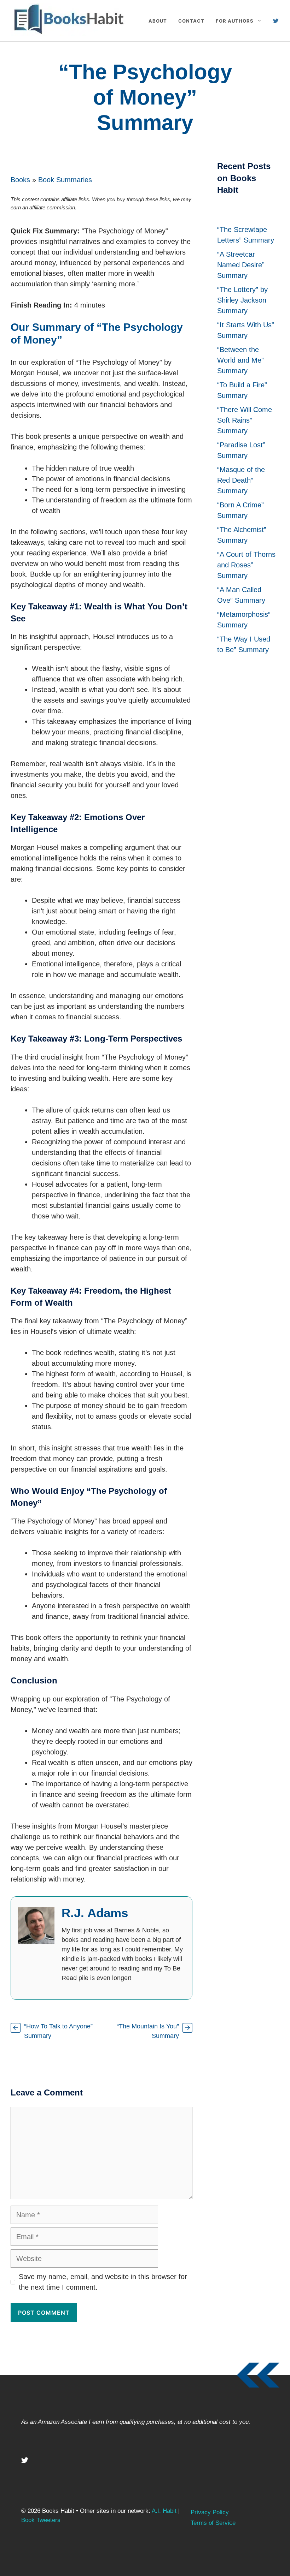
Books (20, 180)
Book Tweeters (41, 2520)
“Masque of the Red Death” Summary (241, 480)
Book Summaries (65, 180)
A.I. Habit (164, 2511)
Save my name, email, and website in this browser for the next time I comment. (103, 2282)
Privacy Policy (210, 2512)
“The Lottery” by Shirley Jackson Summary (242, 300)
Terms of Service (213, 2523)
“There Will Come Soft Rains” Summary (245, 420)
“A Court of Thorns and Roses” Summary (246, 565)
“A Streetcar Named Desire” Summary (241, 265)
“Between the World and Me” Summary (240, 360)
